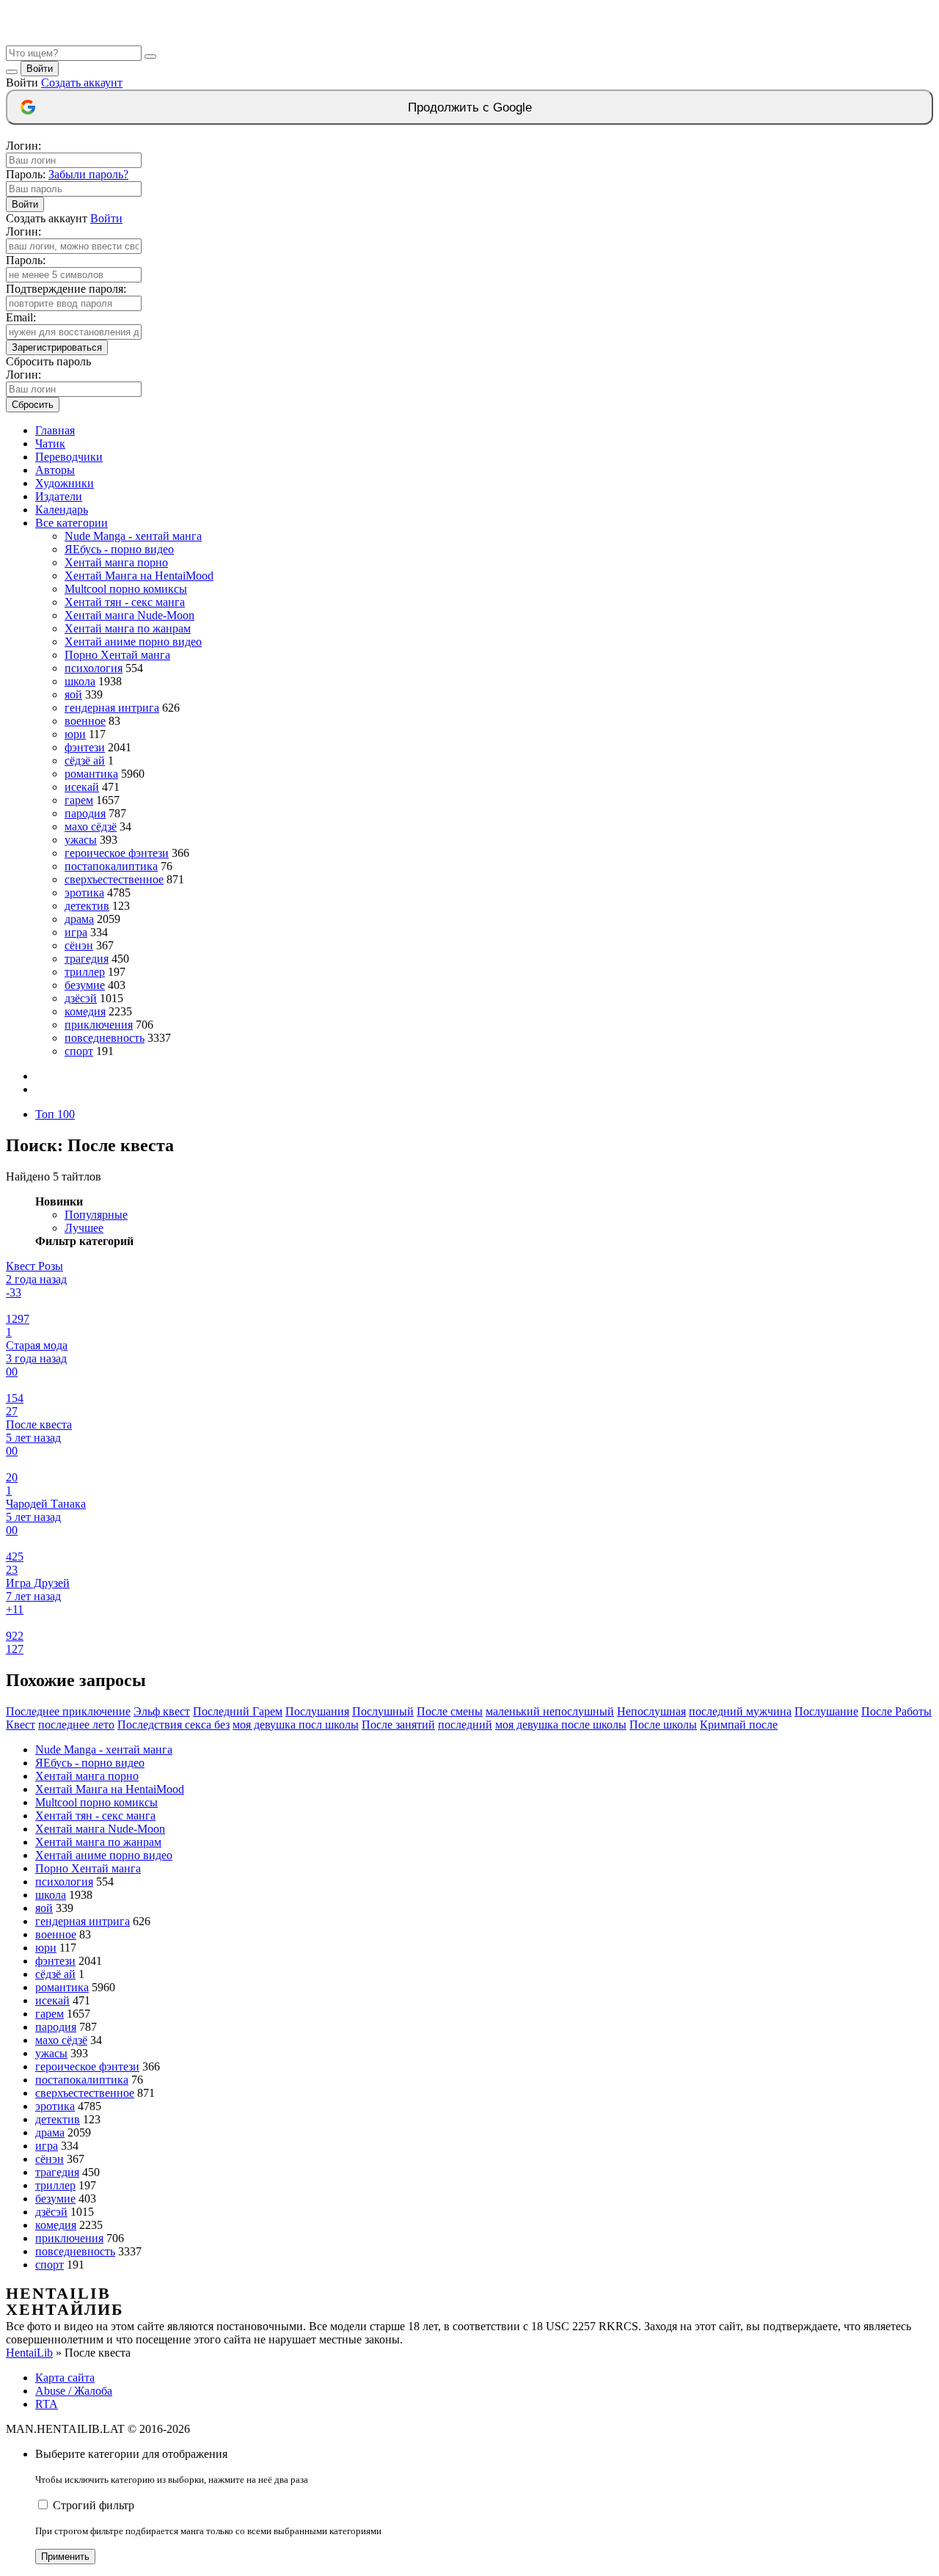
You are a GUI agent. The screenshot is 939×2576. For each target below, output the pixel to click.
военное (85, 721)
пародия (85, 813)
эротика (84, 893)
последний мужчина (740, 1711)
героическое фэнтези (117, 853)
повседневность (105, 1038)
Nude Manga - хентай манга (133, 536)
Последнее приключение (68, 1711)
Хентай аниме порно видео (133, 642)
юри (75, 734)
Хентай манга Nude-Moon (129, 615)
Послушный (383, 1711)
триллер (85, 972)
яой (73, 694)
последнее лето (76, 1725)
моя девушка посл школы (296, 1725)
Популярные (96, 1215)
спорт (79, 1051)
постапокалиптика (111, 866)
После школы (663, 1725)
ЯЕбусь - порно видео (119, 549)
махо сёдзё (91, 827)
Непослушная (651, 1711)
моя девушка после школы (561, 1725)
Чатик (50, 444)
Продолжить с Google (470, 107)
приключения (99, 1025)
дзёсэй (81, 998)
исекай (82, 787)
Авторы (55, 470)
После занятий (398, 1725)
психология (94, 668)
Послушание (826, 1711)
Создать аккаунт (82, 83)
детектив (87, 906)
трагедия (87, 959)
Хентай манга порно (116, 562)
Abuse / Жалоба (74, 2391)
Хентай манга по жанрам (128, 628)
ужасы (81, 840)
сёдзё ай (85, 760)
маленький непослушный (550, 1711)
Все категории (72, 523)
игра (76, 932)
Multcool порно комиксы (126, 589)
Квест (21, 1725)
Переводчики (69, 457)
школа (80, 681)
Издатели (59, 496)
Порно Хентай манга (117, 655)
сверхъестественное (114, 879)
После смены (450, 1711)
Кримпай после (739, 1725)
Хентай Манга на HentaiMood (139, 576)
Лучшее (84, 1228)
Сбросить (33, 405)
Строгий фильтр (94, 2505)
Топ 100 (55, 1114)
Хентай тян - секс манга (125, 602)
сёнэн (79, 945)
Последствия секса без (173, 1725)
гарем (79, 800)
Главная (55, 430)
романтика (91, 774)
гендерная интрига (112, 708)
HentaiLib (29, 2353)
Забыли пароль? (88, 174)
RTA (47, 2404)
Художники (65, 483)
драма (79, 919)
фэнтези (85, 747)
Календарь (62, 510)
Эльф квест (162, 1711)
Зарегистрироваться (57, 347)
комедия (85, 1011)
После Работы (896, 1711)
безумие (85, 985)
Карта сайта (65, 2378)
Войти (40, 69)
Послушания (317, 1711)
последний (465, 1725)
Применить (65, 2557)
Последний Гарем (238, 1711)
